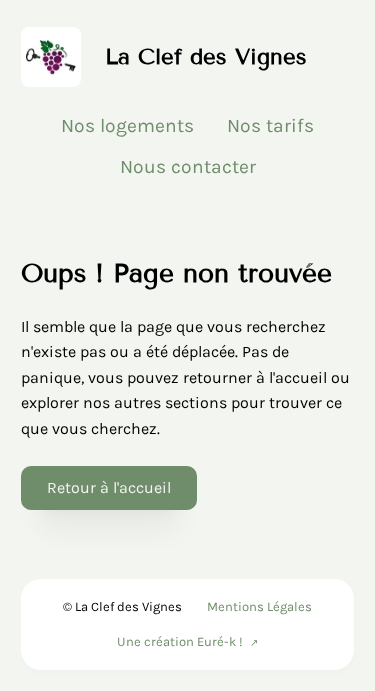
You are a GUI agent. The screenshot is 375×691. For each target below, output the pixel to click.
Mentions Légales (259, 606)
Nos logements (127, 125)
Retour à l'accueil (109, 487)
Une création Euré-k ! (180, 641)
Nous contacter (188, 166)
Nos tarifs (270, 125)
